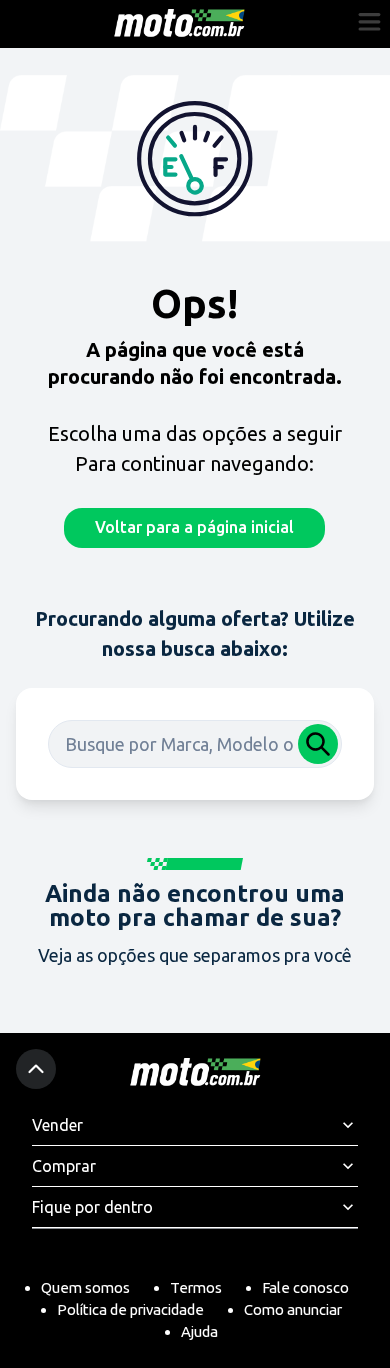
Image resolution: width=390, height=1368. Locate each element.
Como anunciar (293, 1309)
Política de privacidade (130, 1309)
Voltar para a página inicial (194, 527)
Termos (196, 1287)
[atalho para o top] (36, 1069)
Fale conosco (305, 1287)
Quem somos (85, 1287)
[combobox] (195, 744)
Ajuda (199, 1331)
